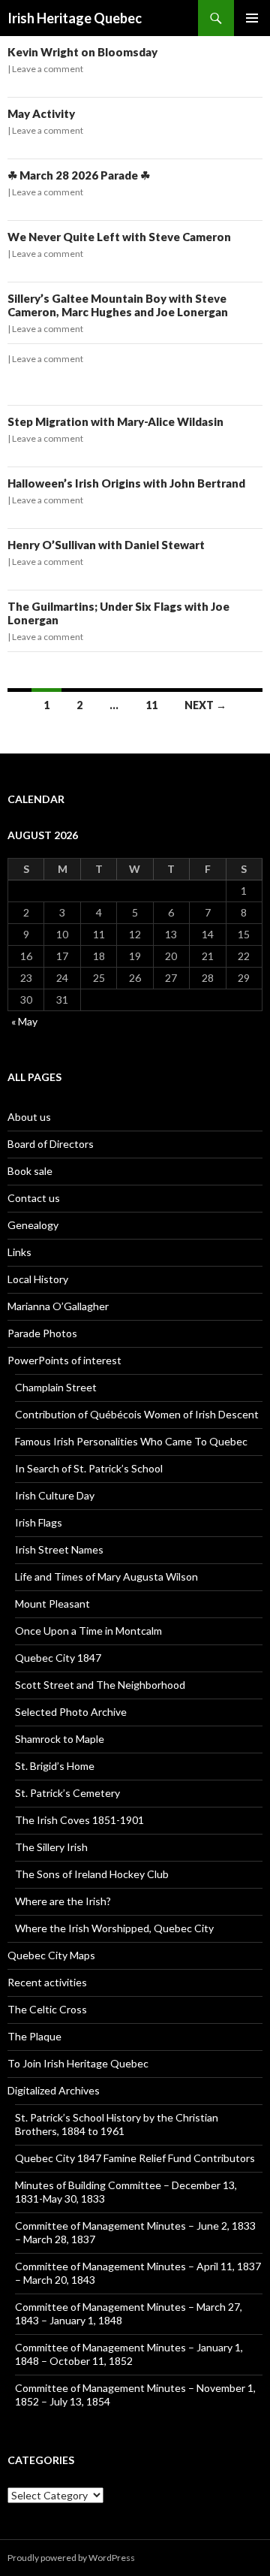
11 (151, 705)
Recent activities (47, 1982)
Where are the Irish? (63, 1901)
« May (24, 1021)
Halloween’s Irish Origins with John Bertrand (126, 483)
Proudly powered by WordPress (71, 2558)
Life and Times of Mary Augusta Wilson (106, 1576)
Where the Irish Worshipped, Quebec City (114, 1928)
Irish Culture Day (55, 1495)
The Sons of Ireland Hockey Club (92, 1874)
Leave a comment (48, 69)
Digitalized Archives (54, 2090)
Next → (205, 705)
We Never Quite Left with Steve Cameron (119, 237)
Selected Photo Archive (71, 1712)
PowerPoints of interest (64, 1360)
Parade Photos (42, 1333)
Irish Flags (39, 1522)
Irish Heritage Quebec (75, 18)
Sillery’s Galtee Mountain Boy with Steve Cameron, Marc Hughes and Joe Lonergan (118, 305)
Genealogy (33, 1225)
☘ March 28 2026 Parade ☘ (79, 175)
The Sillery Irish (51, 1847)
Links (19, 1252)
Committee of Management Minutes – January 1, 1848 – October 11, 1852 (129, 2354)
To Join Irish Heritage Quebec (78, 2063)
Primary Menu (252, 18)
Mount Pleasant (52, 1604)
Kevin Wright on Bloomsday (82, 52)
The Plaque (34, 2036)
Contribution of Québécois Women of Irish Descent (137, 1414)
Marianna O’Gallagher (58, 1306)
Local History (38, 1279)
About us (29, 1117)
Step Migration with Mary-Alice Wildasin (115, 421)
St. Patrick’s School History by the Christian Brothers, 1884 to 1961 (117, 2124)
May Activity (41, 113)
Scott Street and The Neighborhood (100, 1685)
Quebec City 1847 (58, 1658)
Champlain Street (56, 1387)
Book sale (30, 1171)
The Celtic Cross (47, 2009)
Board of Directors (51, 1144)
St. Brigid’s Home (55, 1766)
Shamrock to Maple (60, 1739)
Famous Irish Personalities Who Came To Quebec (131, 1441)
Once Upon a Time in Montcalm (88, 1631)
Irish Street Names (59, 1549)
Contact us (34, 1198)
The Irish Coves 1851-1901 (79, 1820)
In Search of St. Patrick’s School (89, 1468)
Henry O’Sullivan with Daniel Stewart (106, 545)
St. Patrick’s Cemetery (67, 1793)
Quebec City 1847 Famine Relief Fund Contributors (135, 2158)
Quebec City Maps (51, 1955)
